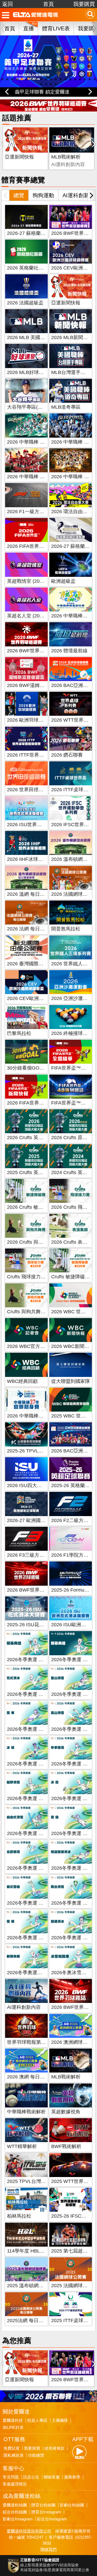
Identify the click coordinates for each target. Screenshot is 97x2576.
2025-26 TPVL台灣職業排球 (37, 1451)
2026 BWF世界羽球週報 (33, 1590)
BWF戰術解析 (66, 2146)
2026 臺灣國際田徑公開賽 (35, 964)
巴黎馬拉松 (19, 1033)
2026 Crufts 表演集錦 (74, 1242)
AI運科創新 (76, 195)
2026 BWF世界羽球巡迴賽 (35, 651)
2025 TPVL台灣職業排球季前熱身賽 (46, 2181)
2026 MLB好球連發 (28, 372)
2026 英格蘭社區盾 (28, 268)
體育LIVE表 (56, 28)
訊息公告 (31, 2477)
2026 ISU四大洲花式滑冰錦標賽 (41, 1485)
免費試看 (12, 2448)
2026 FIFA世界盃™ (28, 546)
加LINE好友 (13, 2427)
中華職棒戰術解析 (26, 2112)
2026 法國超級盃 (25, 303)
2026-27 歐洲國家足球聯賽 (36, 1520)
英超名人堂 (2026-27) (30, 616)
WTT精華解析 (22, 2146)
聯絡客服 (52, 2477)
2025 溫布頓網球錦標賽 (32, 2286)
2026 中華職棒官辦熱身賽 (35, 1416)
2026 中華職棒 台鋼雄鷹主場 (38, 442)
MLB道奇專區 (66, 407)
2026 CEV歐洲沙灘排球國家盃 (40, 998)
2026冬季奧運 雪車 (28, 1729)
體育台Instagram (46, 2512)
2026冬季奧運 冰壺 (72, 1798)
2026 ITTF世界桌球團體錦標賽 (40, 755)
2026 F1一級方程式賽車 (33, 512)
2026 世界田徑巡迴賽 (30, 790)
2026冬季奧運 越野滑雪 (32, 1798)
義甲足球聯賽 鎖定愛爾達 (42, 92)
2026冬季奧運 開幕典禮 (32, 1660)
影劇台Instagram (18, 2519)
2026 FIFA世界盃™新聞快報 (38, 1103)
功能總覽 (36, 2455)
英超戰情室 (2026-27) (30, 581)
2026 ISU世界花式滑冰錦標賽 (39, 825)
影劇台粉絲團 (72, 2505)
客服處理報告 (15, 2484)
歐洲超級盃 (63, 581)
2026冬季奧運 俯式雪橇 (32, 1903)
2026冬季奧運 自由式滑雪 (35, 1833)
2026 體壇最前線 (69, 651)
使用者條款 (55, 2448)
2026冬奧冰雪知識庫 (74, 1973)
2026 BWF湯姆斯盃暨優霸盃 (38, 685)
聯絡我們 (48, 2549)
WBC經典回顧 (22, 1381)
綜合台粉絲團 (15, 2512)
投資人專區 (37, 2420)
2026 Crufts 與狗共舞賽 (32, 1242)
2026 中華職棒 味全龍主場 (36, 477)
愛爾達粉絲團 (15, 2505)
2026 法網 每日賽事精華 (33, 929)
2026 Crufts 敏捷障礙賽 (32, 1207)
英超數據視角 (66, 2112)
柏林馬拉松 (19, 2216)
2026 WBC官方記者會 (31, 1346)
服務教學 (72, 2477)
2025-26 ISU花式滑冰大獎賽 (38, 1625)
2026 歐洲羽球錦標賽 (30, 720)
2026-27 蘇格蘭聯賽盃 (31, 233)
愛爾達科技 (13, 2420)
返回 (8, 4)
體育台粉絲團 (43, 2505)
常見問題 (11, 2477)
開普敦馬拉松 (66, 929)
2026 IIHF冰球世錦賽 (30, 859)
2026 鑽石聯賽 (67, 755)
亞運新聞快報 (19, 157)
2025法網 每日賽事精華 (32, 2320)
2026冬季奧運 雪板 (28, 1938)
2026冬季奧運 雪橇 (72, 1833)
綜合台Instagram (52, 2519)
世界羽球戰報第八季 (29, 2042)
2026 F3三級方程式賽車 (33, 1555)
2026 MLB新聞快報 (72, 337)
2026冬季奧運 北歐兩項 (32, 1868)
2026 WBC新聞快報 (73, 1346)
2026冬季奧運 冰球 (28, 1764)
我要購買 (84, 4)
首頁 (48, 4)
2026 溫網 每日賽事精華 (33, 894)
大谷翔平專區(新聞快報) (33, 407)
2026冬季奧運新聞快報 (32, 1973)
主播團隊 (60, 2420)
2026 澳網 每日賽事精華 (33, 2077)
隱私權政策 (14, 2455)
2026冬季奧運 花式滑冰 (32, 1694)
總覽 (19, 195)
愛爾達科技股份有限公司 (29, 2531)
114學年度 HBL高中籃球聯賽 (38, 2251)
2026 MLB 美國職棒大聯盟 (36, 337)
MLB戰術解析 (66, 157)
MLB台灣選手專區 (71, 372)
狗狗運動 (43, 195)
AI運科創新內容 (24, 2007)
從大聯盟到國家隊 (71, 1381)
